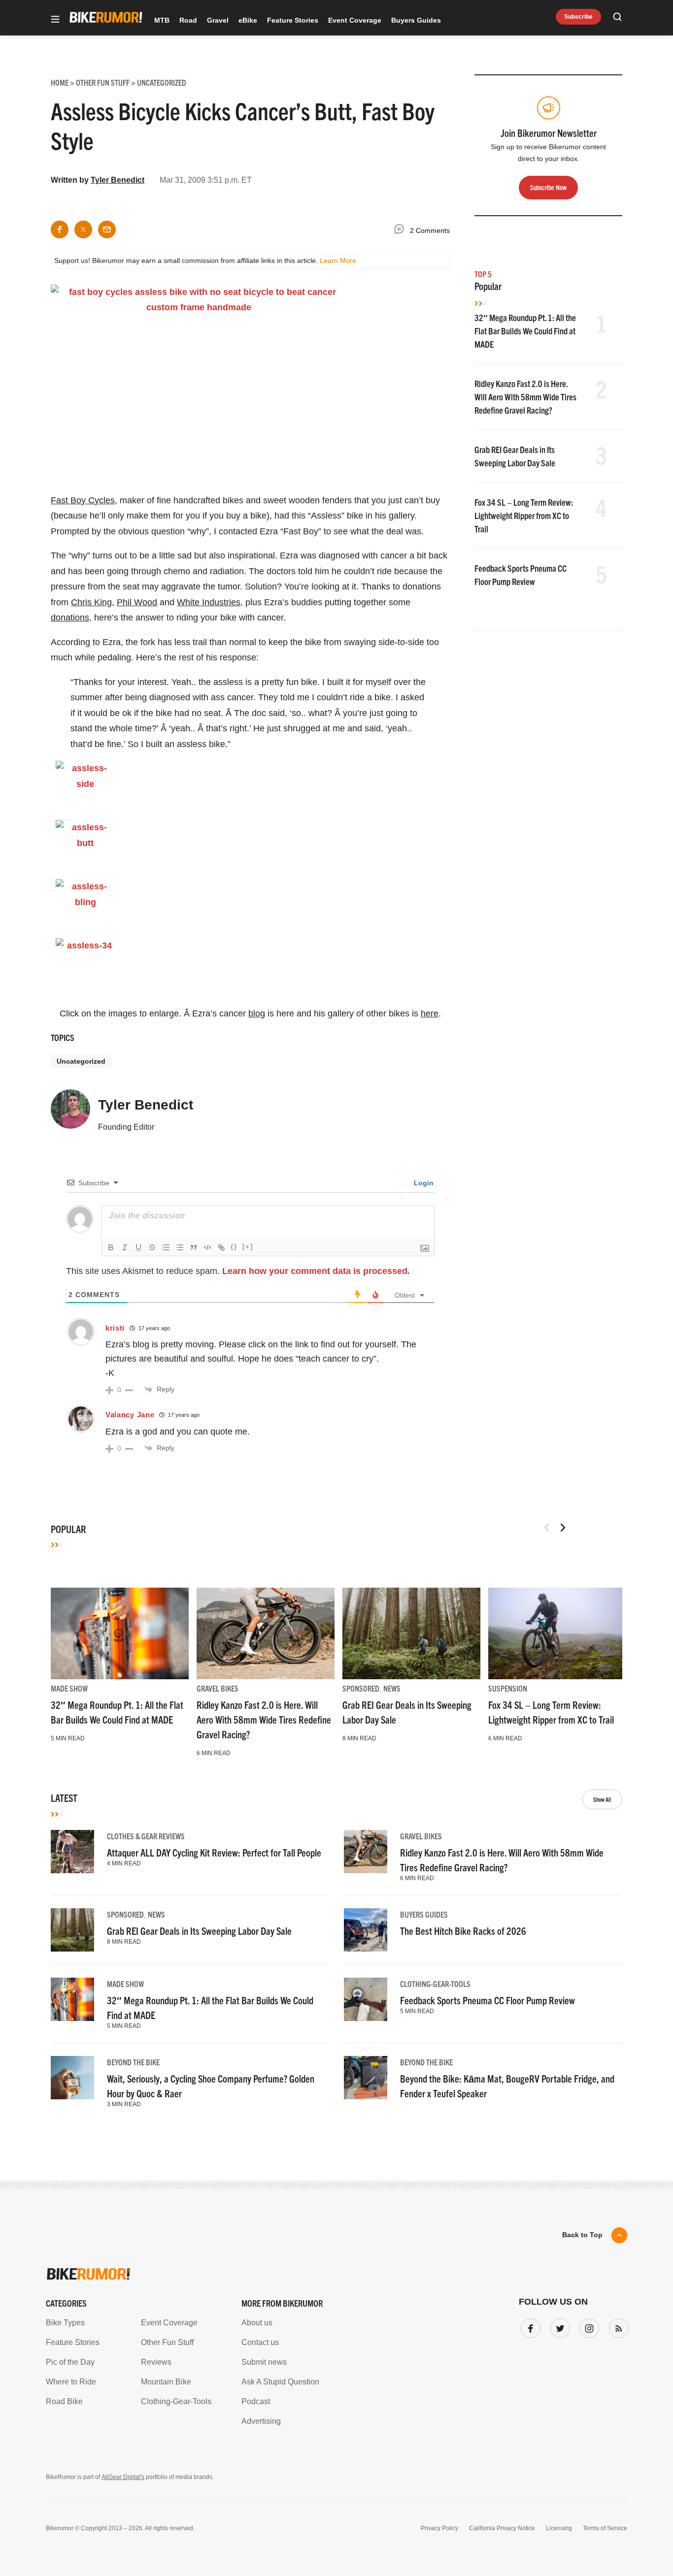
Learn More (338, 261)
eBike (248, 20)
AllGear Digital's (123, 2477)
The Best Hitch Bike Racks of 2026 (463, 1931)
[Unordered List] (180, 1247)
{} (234, 1247)
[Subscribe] (617, 2326)
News (392, 1688)
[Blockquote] (194, 1247)
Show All (602, 1799)
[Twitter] (558, 2326)
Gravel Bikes (218, 1688)
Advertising (261, 2421)
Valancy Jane (130, 1415)
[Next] (563, 1528)
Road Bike (64, 2401)
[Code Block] (207, 1247)
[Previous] (547, 1528)
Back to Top (582, 2235)
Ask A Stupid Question (280, 2382)
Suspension (508, 1688)
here (430, 1013)
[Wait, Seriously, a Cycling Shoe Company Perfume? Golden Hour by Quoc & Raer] (72, 2078)
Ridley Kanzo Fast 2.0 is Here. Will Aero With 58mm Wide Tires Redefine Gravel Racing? (525, 397)
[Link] (221, 1247)
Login (423, 1183)
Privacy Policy (439, 2528)
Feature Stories (293, 20)
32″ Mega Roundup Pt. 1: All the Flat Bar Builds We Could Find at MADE (525, 331)
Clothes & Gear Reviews (146, 1836)
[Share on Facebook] (60, 229)
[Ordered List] (166, 1247)
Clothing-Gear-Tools (435, 1984)
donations (70, 618)
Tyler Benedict (118, 180)
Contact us (260, 2342)
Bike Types (65, 2323)
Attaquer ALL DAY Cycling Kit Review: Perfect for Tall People (214, 1852)
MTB (162, 20)
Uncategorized (81, 1061)
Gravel (218, 20)
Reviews (156, 2362)
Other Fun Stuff (167, 2342)
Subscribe (578, 17)
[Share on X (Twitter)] (83, 229)
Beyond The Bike (133, 2062)
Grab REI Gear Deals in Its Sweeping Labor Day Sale (199, 1931)
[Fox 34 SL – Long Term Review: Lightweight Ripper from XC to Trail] (557, 1633)
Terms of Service (605, 2528)
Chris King (91, 602)
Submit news (264, 2362)
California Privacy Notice (502, 2528)
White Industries (209, 602)
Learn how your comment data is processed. (316, 1271)
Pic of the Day (70, 2362)
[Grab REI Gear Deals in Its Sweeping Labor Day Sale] (411, 1633)
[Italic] (125, 1247)
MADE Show (69, 1688)
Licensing (559, 2528)
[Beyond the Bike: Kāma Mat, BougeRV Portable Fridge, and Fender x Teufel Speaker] (366, 2078)
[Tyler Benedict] (70, 1113)
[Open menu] (55, 20)
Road (188, 20)
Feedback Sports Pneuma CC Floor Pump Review (488, 2000)
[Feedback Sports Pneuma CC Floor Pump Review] (366, 1999)
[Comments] (402, 231)
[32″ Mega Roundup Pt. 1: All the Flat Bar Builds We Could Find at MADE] (120, 1633)
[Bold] (111, 1247)
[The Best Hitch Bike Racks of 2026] (366, 1930)
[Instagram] (587, 2326)
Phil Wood (137, 602)
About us (257, 2323)
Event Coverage (355, 20)
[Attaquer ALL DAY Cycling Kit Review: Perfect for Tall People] (72, 1852)
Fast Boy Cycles (83, 500)
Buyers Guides (416, 20)
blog (257, 1013)
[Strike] (152, 1247)
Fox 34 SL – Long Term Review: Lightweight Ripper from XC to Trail (524, 515)
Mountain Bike (166, 2382)
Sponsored (361, 1688)
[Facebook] (529, 2326)
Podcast (256, 2401)
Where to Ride (71, 2382)
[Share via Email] (107, 229)
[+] (248, 1247)
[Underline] (138, 1247)
